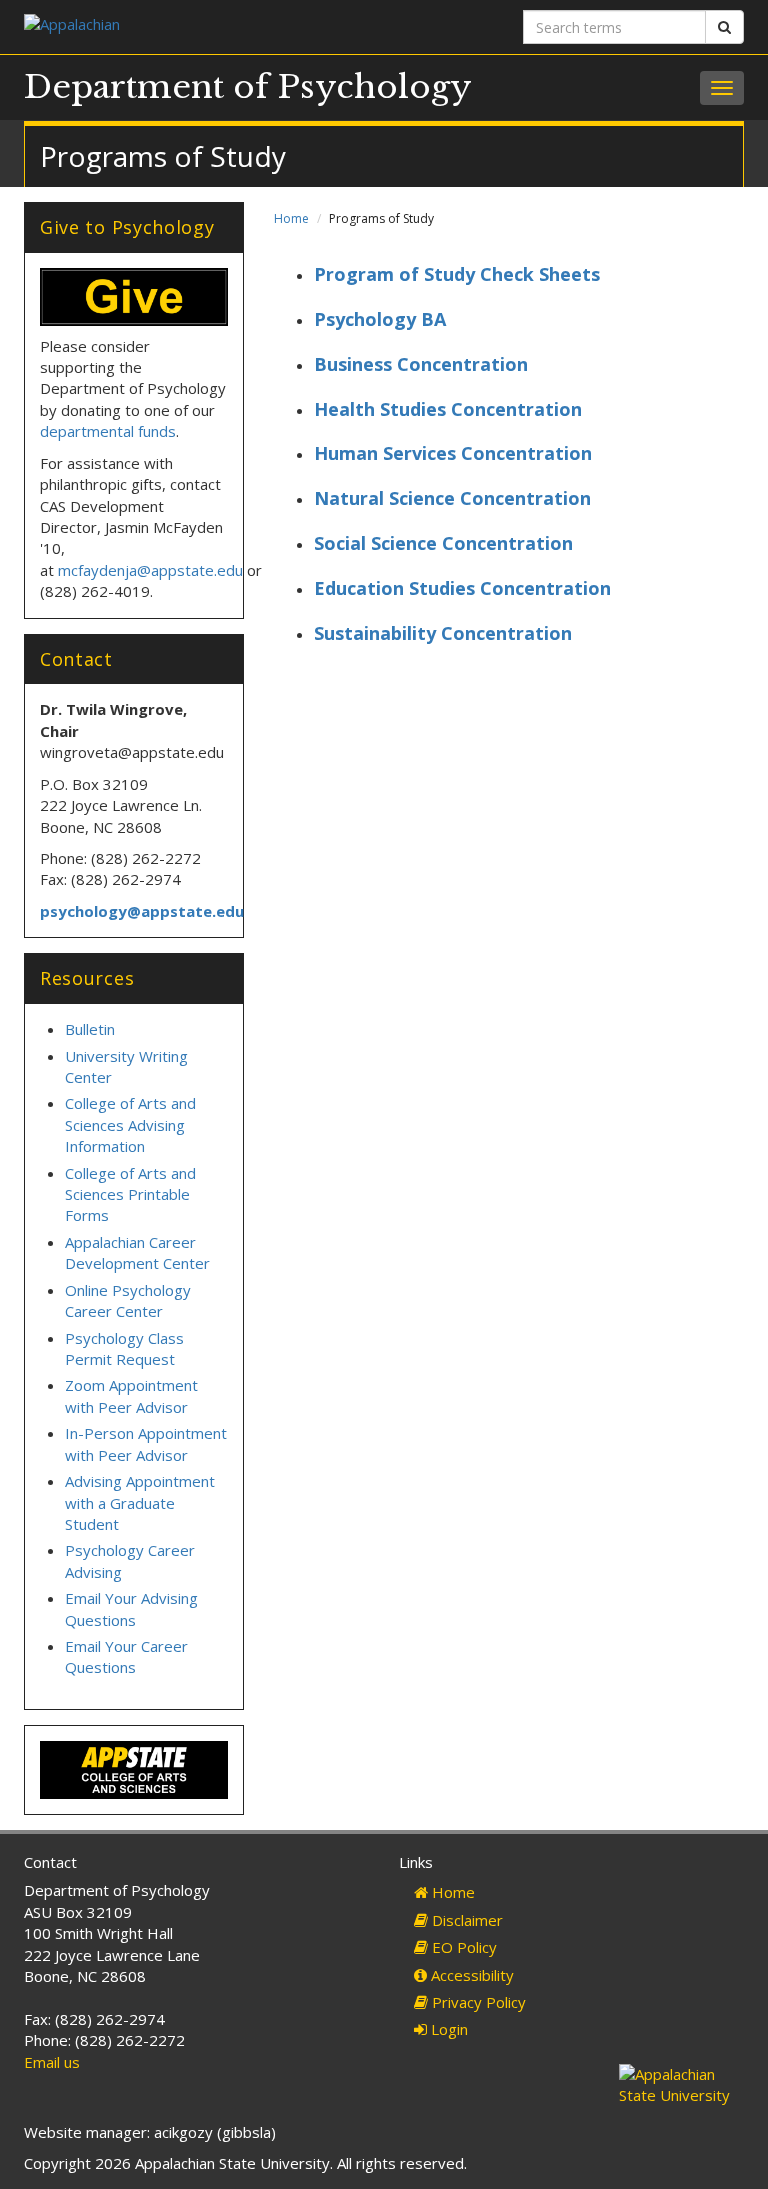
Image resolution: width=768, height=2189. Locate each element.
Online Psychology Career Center (128, 1300)
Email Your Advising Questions (131, 1608)
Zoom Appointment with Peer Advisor (131, 1395)
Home (291, 218)
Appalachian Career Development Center (137, 1252)
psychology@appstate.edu (142, 911)
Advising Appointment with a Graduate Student (140, 1502)
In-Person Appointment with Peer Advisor (146, 1443)
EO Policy (462, 1947)
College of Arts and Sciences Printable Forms (130, 1194)
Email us (52, 2062)
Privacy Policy (477, 2002)
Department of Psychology (248, 87)
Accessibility (470, 1975)
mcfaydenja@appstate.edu (150, 570)
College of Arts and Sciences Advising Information (130, 1124)
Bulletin (90, 1029)
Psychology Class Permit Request (124, 1348)
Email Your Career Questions (126, 1656)
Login (447, 2029)
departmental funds (108, 431)
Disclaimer (465, 1920)
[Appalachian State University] (196, 26)
